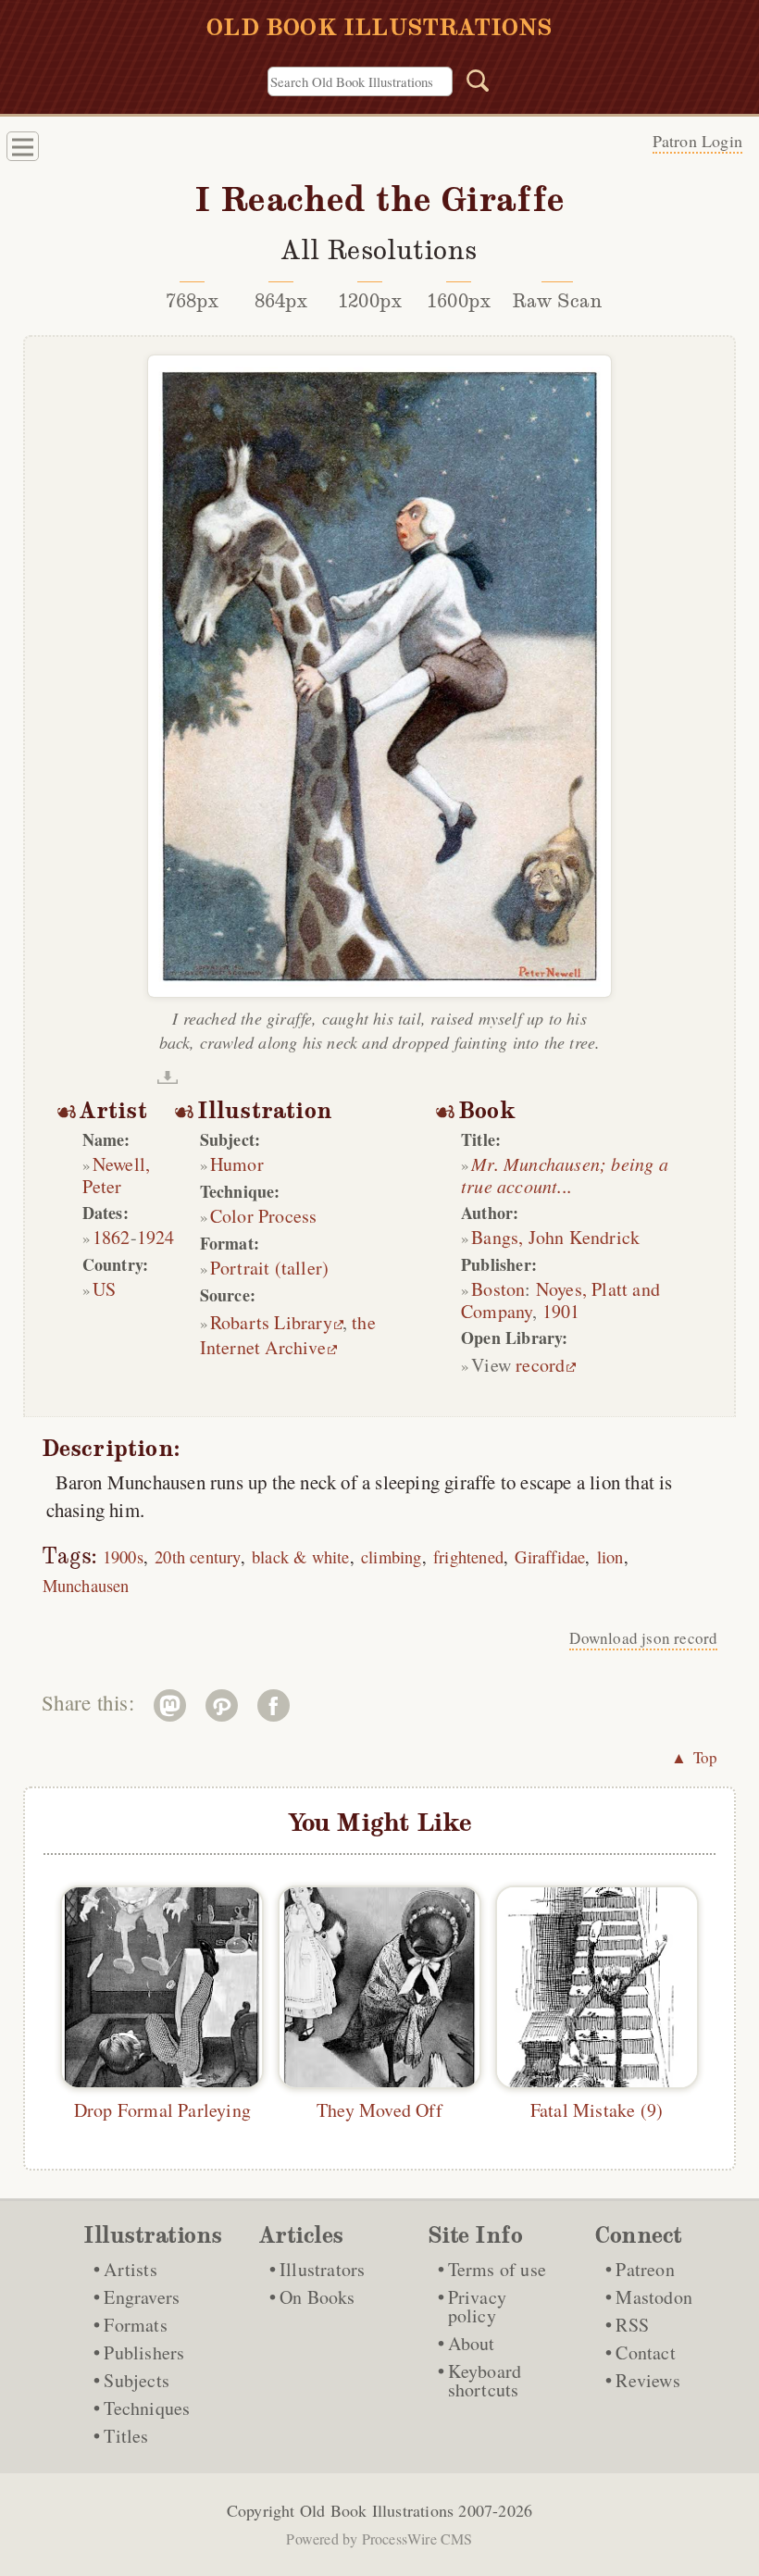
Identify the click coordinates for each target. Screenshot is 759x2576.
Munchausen (86, 1585)
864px (281, 301)
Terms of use (497, 2269)
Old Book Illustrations (377, 2510)
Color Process (264, 1216)
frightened (468, 1556)
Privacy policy (477, 2306)
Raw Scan (558, 301)
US (104, 1289)
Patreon (645, 2269)
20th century (197, 1556)
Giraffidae (550, 1556)
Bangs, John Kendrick (555, 1237)
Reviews (647, 2380)
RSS (632, 2325)
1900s (123, 1556)
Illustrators (322, 2269)
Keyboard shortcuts (485, 2380)
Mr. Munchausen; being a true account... (565, 1175)
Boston (498, 1289)
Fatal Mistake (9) (597, 2110)
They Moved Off (379, 2110)
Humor (237, 1164)
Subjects (137, 2380)
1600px (459, 301)
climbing (392, 1556)
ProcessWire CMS (417, 2539)
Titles (126, 2436)
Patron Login (697, 141)
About (472, 2343)
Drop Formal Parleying (162, 2110)
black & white (301, 1556)
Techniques (147, 2408)
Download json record (643, 1638)
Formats (135, 2325)
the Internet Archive (288, 1335)
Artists (130, 2269)
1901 (561, 1311)
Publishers (144, 2352)
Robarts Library (271, 1322)
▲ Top (694, 1757)
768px (193, 301)
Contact (645, 2352)
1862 (112, 1237)
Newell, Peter (117, 1175)
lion (610, 1556)
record (540, 1365)
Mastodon (654, 2297)
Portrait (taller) (269, 1268)
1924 (156, 1237)
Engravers (142, 2297)
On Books (317, 2297)
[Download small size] (168, 1077)
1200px (370, 301)
